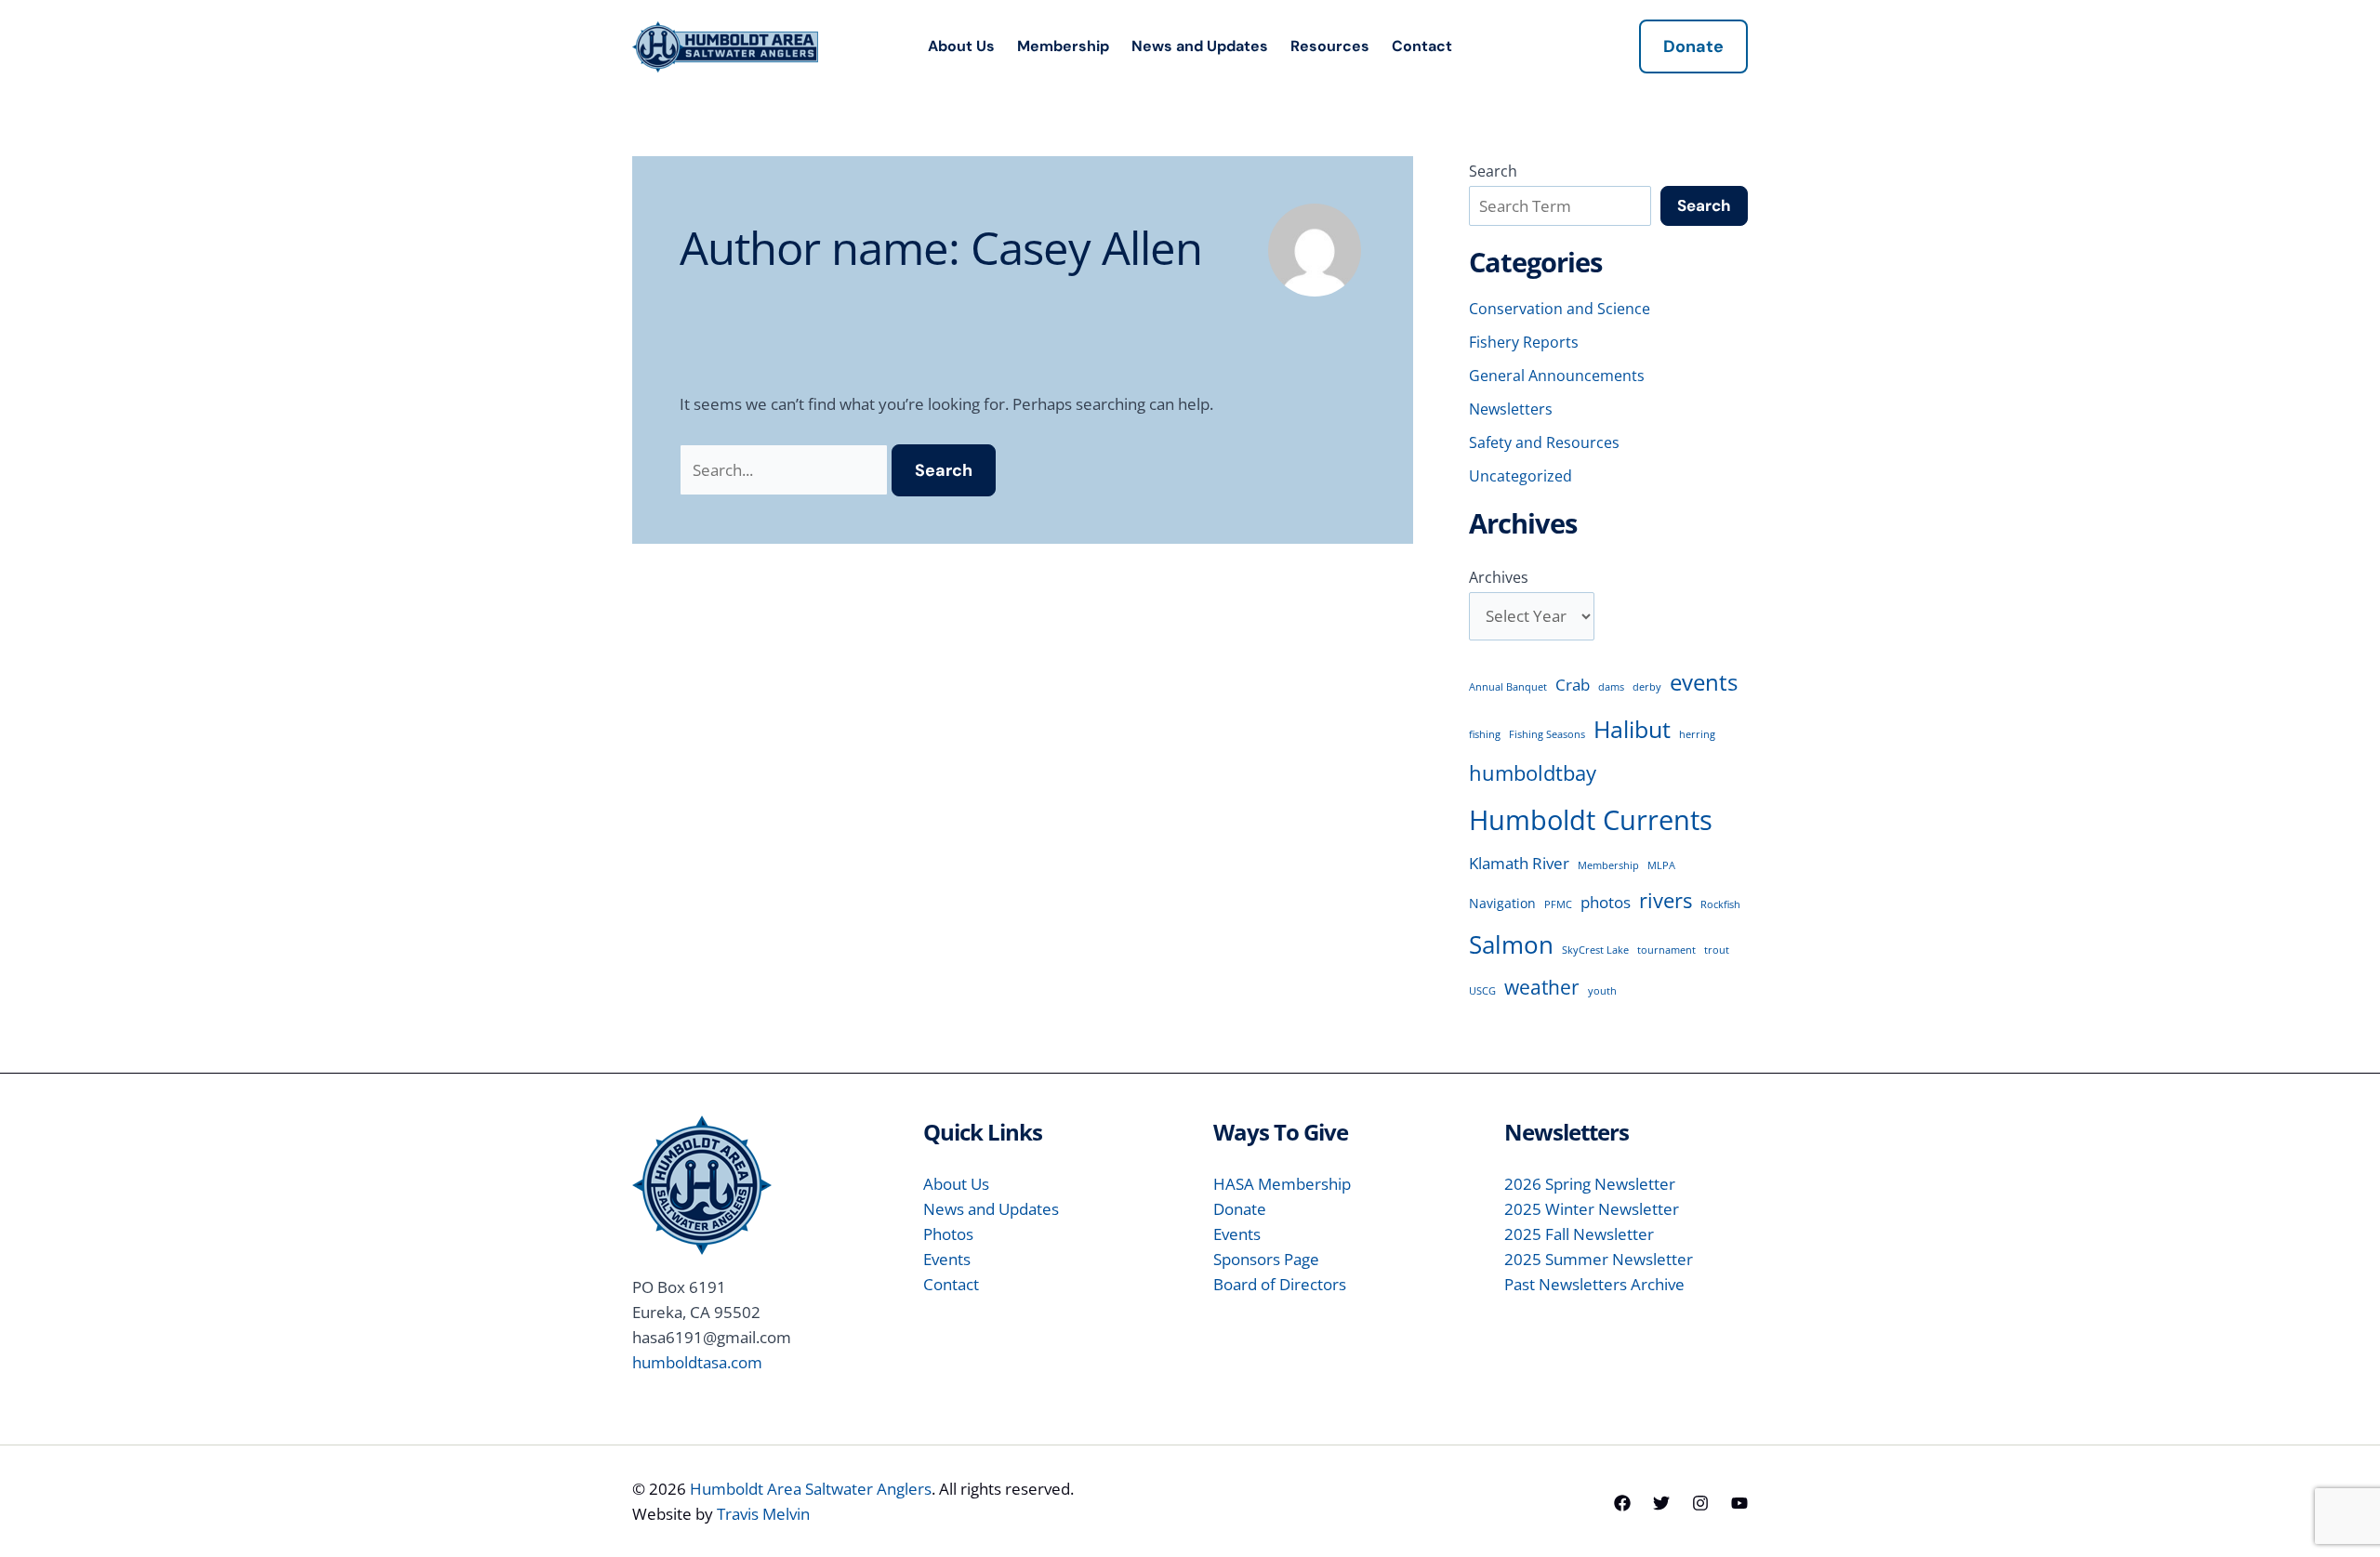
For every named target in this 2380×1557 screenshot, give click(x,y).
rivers (1666, 900)
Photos (948, 1234)
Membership (1063, 46)
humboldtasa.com (697, 1362)
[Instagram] (1700, 1503)
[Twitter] (1661, 1503)
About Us (961, 46)
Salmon (1511, 944)
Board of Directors (1280, 1284)
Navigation (1502, 903)
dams (1611, 687)
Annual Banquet (1508, 687)
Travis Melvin (763, 1514)
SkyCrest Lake (1595, 950)
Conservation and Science (1560, 309)
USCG (1482, 991)
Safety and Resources (1544, 442)
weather (1542, 987)
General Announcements (1557, 376)
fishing (1485, 734)
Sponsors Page (1266, 1259)
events (1704, 682)
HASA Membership (1282, 1184)
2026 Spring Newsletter (1590, 1184)
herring (1697, 734)
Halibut (1632, 729)
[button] (1693, 46)
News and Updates (1200, 46)
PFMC (1558, 904)
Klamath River (1519, 863)
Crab (1573, 685)
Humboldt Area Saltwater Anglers (811, 1489)
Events (947, 1259)
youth (1602, 991)
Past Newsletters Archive (1594, 1284)
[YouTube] (1739, 1503)
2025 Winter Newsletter (1592, 1209)
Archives (1499, 577)
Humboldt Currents (1591, 820)
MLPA (1661, 865)
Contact (1422, 46)
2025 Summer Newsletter (1599, 1259)
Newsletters (1511, 409)
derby (1647, 687)
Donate (1240, 1209)
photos (1606, 902)
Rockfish (1720, 904)
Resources (1330, 46)
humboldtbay (1533, 772)
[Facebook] (1622, 1503)
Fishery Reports (1524, 342)
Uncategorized (1521, 476)
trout (1717, 950)
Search (1493, 171)
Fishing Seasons (1547, 734)
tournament (1666, 950)
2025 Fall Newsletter (1579, 1234)
